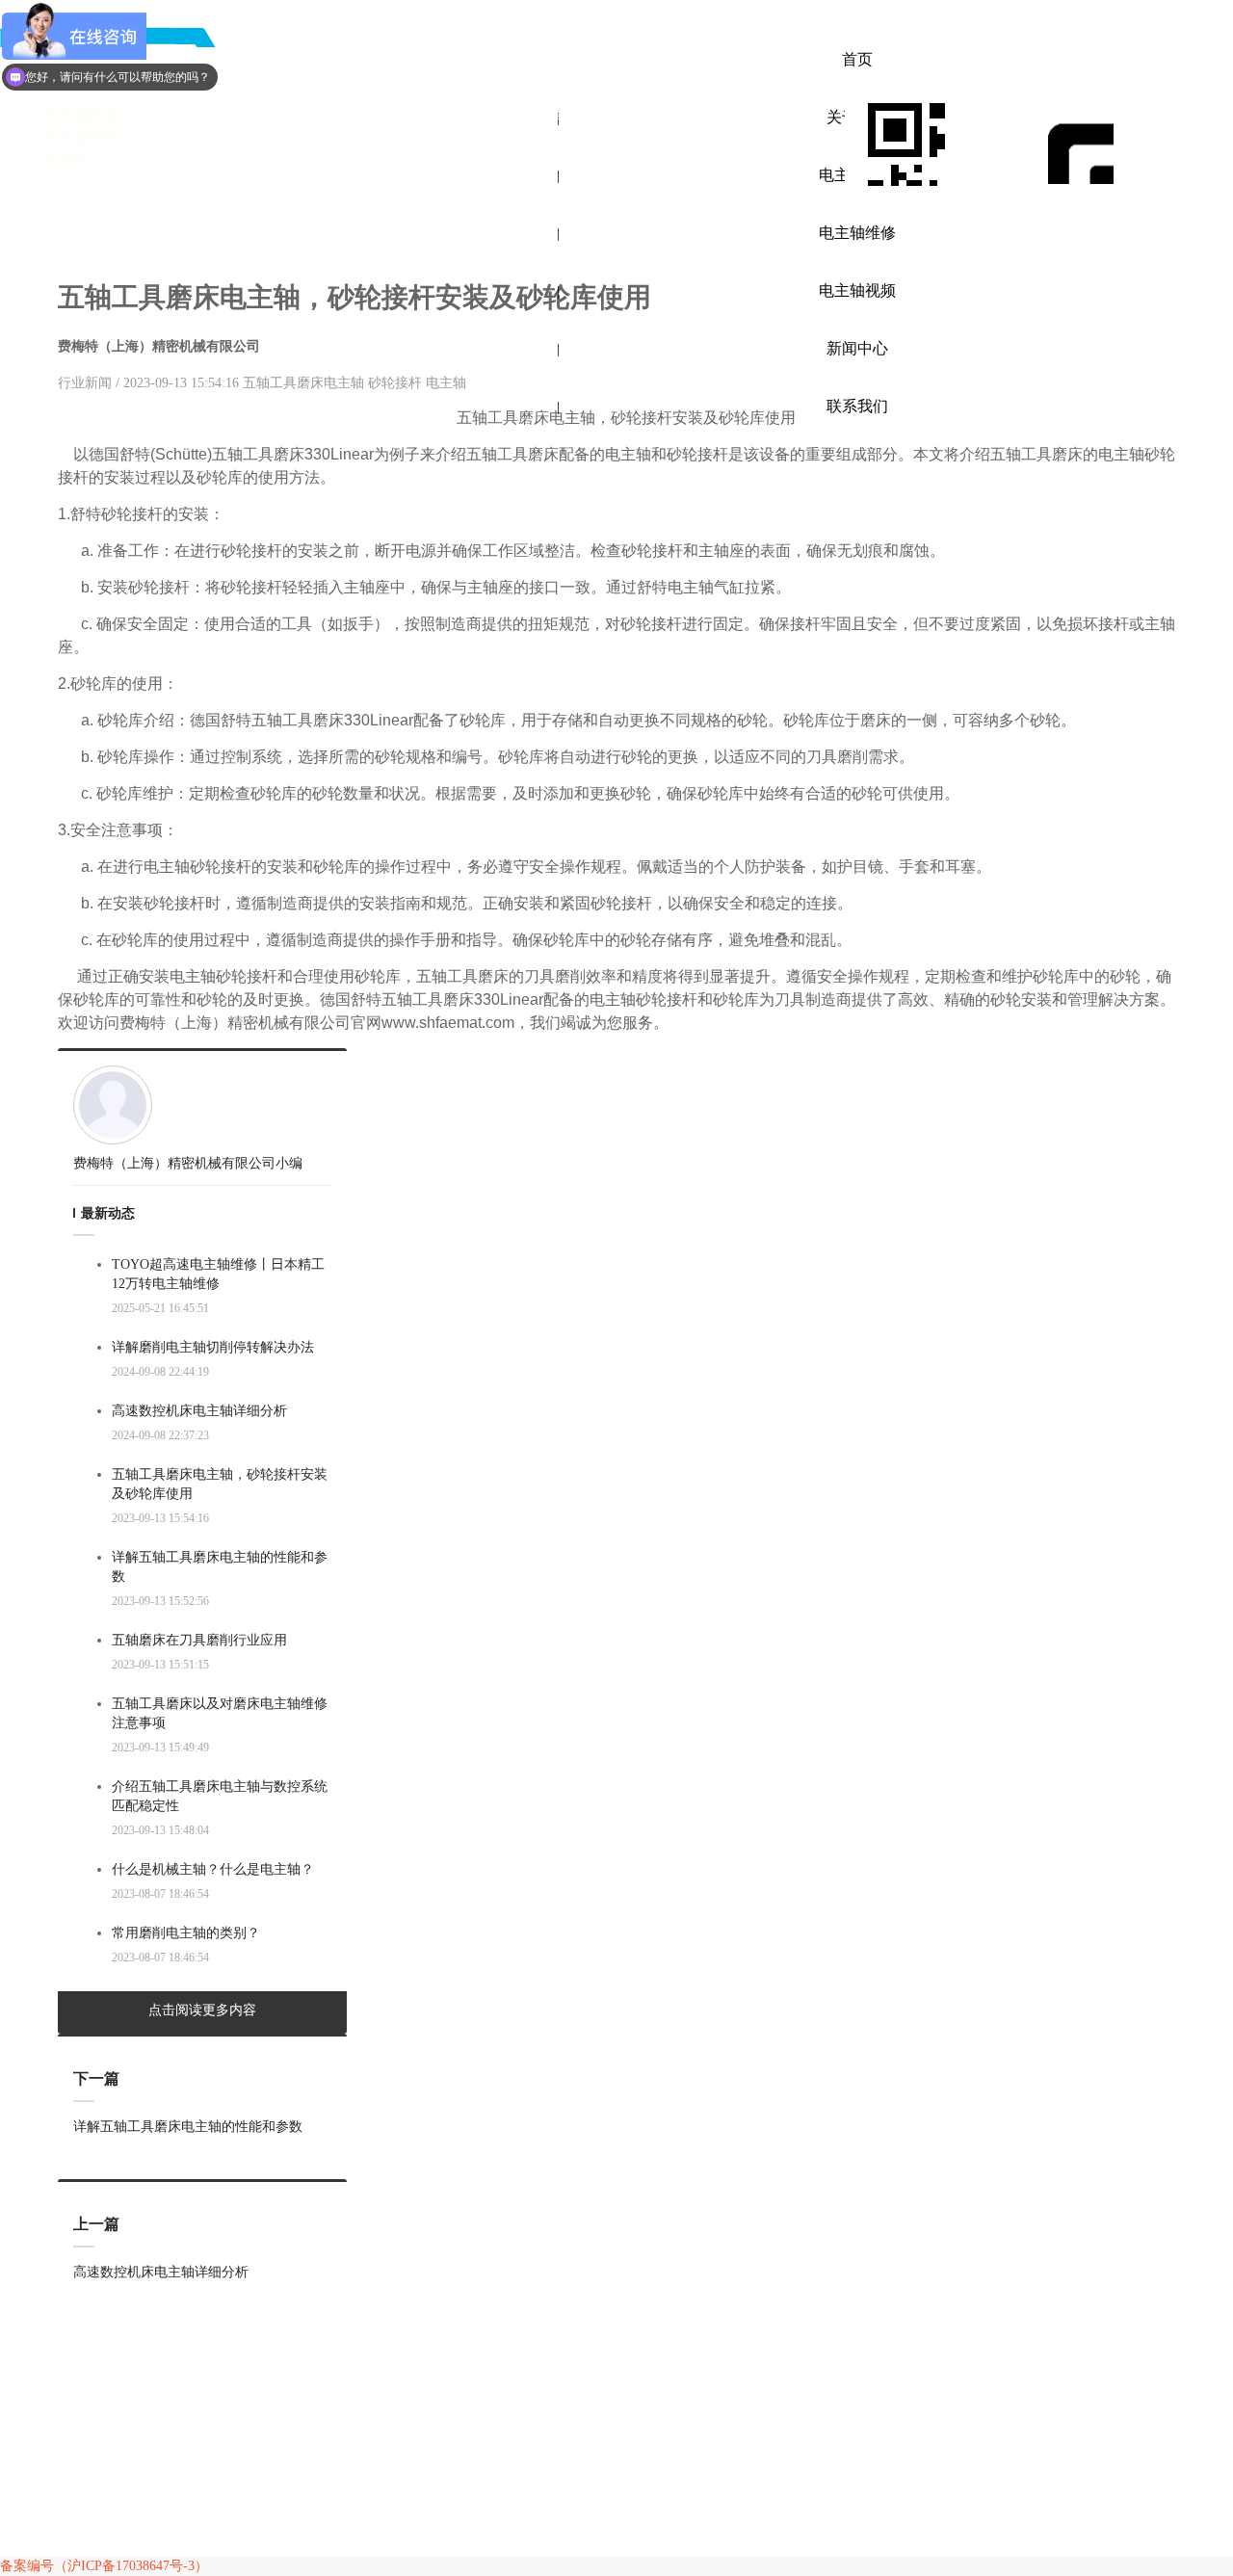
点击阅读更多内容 (202, 2010)
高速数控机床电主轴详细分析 (199, 1411)
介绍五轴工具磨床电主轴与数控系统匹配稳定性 (220, 1796)
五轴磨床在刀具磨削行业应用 (199, 1640)
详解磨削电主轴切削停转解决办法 (213, 1347)
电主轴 (446, 383)
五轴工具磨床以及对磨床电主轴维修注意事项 (220, 1713)
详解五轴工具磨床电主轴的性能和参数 (220, 1567)
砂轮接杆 (395, 383)
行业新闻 (87, 383)
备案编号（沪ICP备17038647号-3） (104, 2566)
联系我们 (857, 406)
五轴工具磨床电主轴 (303, 383)
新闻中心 (857, 348)
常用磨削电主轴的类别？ (186, 1933)
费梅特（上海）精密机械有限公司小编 (188, 1163)
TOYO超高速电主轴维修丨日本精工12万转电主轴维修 (218, 1274)
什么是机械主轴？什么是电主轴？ (213, 1869)
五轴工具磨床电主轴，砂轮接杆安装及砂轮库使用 (220, 1484)
